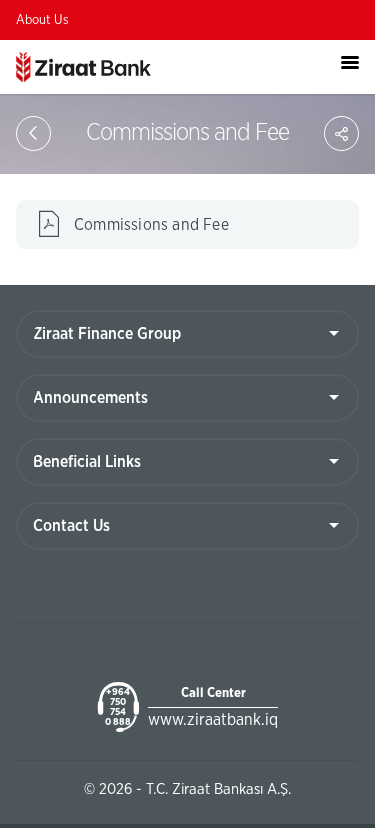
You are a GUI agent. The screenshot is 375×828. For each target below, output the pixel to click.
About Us (42, 20)
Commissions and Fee (151, 225)
